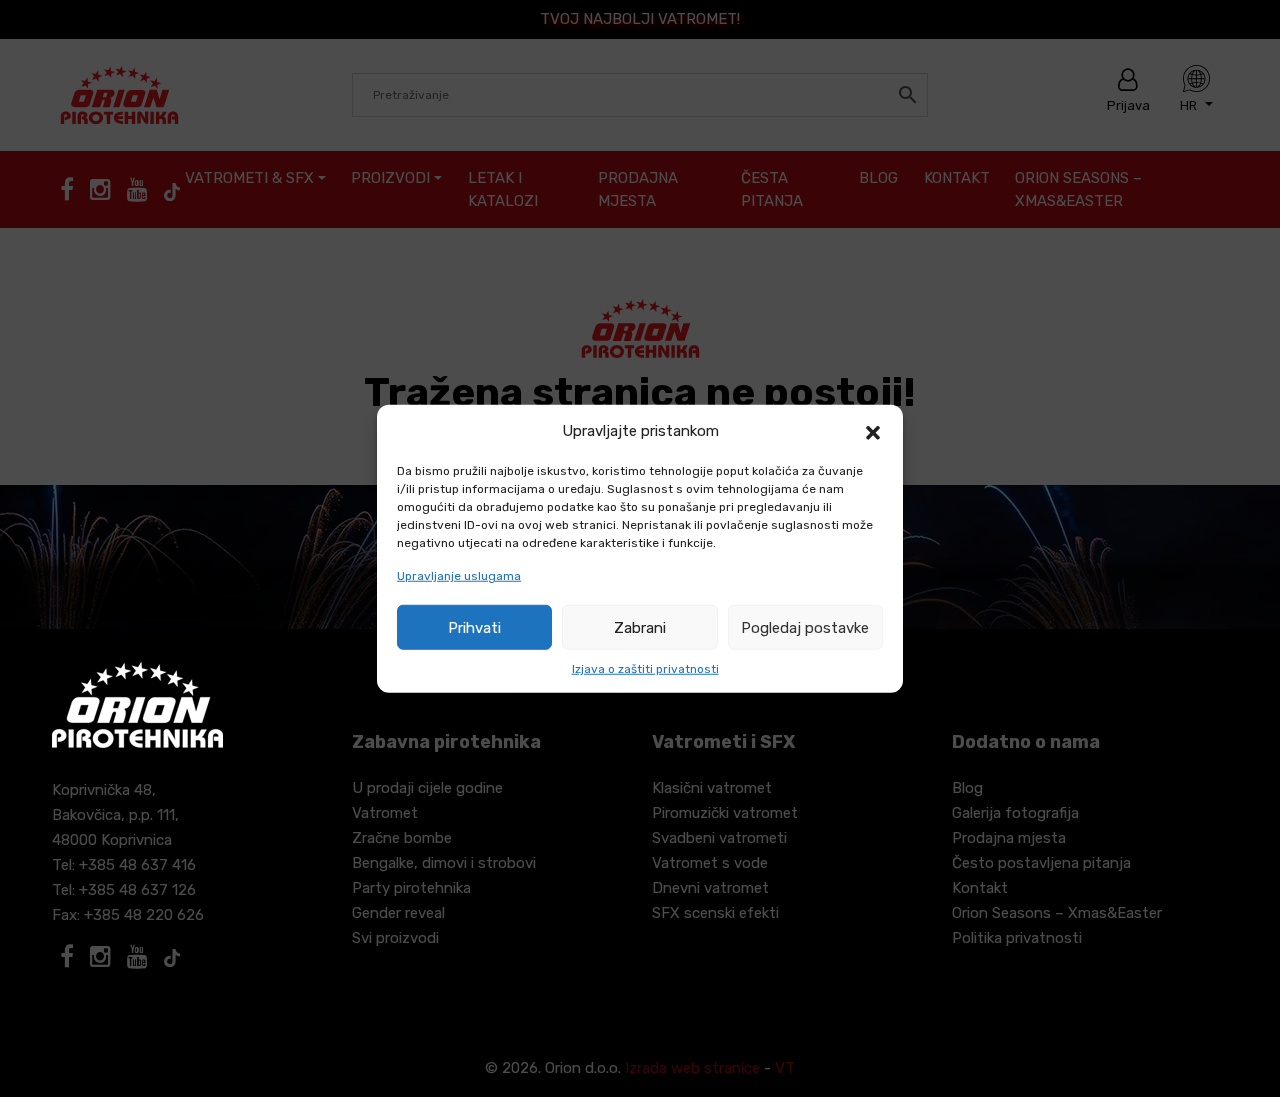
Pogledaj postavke (805, 627)
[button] (873, 431)
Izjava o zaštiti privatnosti (645, 669)
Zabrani (640, 627)
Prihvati (474, 627)
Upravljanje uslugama (459, 576)
